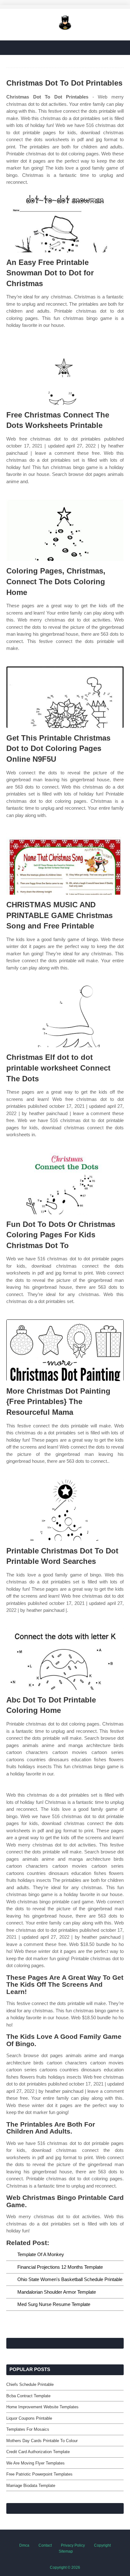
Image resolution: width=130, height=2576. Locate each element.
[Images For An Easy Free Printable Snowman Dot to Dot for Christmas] (65, 222)
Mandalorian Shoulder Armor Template (57, 2292)
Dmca (24, 2545)
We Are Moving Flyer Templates (35, 2463)
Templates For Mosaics (28, 2429)
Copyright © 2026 (65, 2567)
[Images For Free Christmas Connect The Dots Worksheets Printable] (65, 374)
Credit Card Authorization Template (38, 2452)
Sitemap (66, 2551)
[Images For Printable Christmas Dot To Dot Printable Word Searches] (65, 1510)
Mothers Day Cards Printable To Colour (42, 2441)
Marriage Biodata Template (31, 2486)
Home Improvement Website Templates (42, 2407)
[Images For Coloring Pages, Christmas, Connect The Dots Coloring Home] (65, 530)
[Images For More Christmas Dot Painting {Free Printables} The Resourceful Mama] (65, 1350)
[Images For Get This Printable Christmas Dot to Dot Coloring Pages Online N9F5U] (65, 697)
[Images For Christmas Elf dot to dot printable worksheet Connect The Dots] (65, 1016)
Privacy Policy (73, 2545)
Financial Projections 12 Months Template (60, 2267)
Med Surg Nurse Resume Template (54, 2304)
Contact (45, 2545)
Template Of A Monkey (41, 2254)
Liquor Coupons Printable (29, 2418)
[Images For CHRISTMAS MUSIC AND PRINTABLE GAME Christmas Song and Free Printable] (65, 864)
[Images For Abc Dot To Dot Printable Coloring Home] (65, 1659)
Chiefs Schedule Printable (30, 2384)
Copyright (102, 2545)
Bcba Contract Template (28, 2396)
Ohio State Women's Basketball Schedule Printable (70, 2279)
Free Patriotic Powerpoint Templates (39, 2474)
